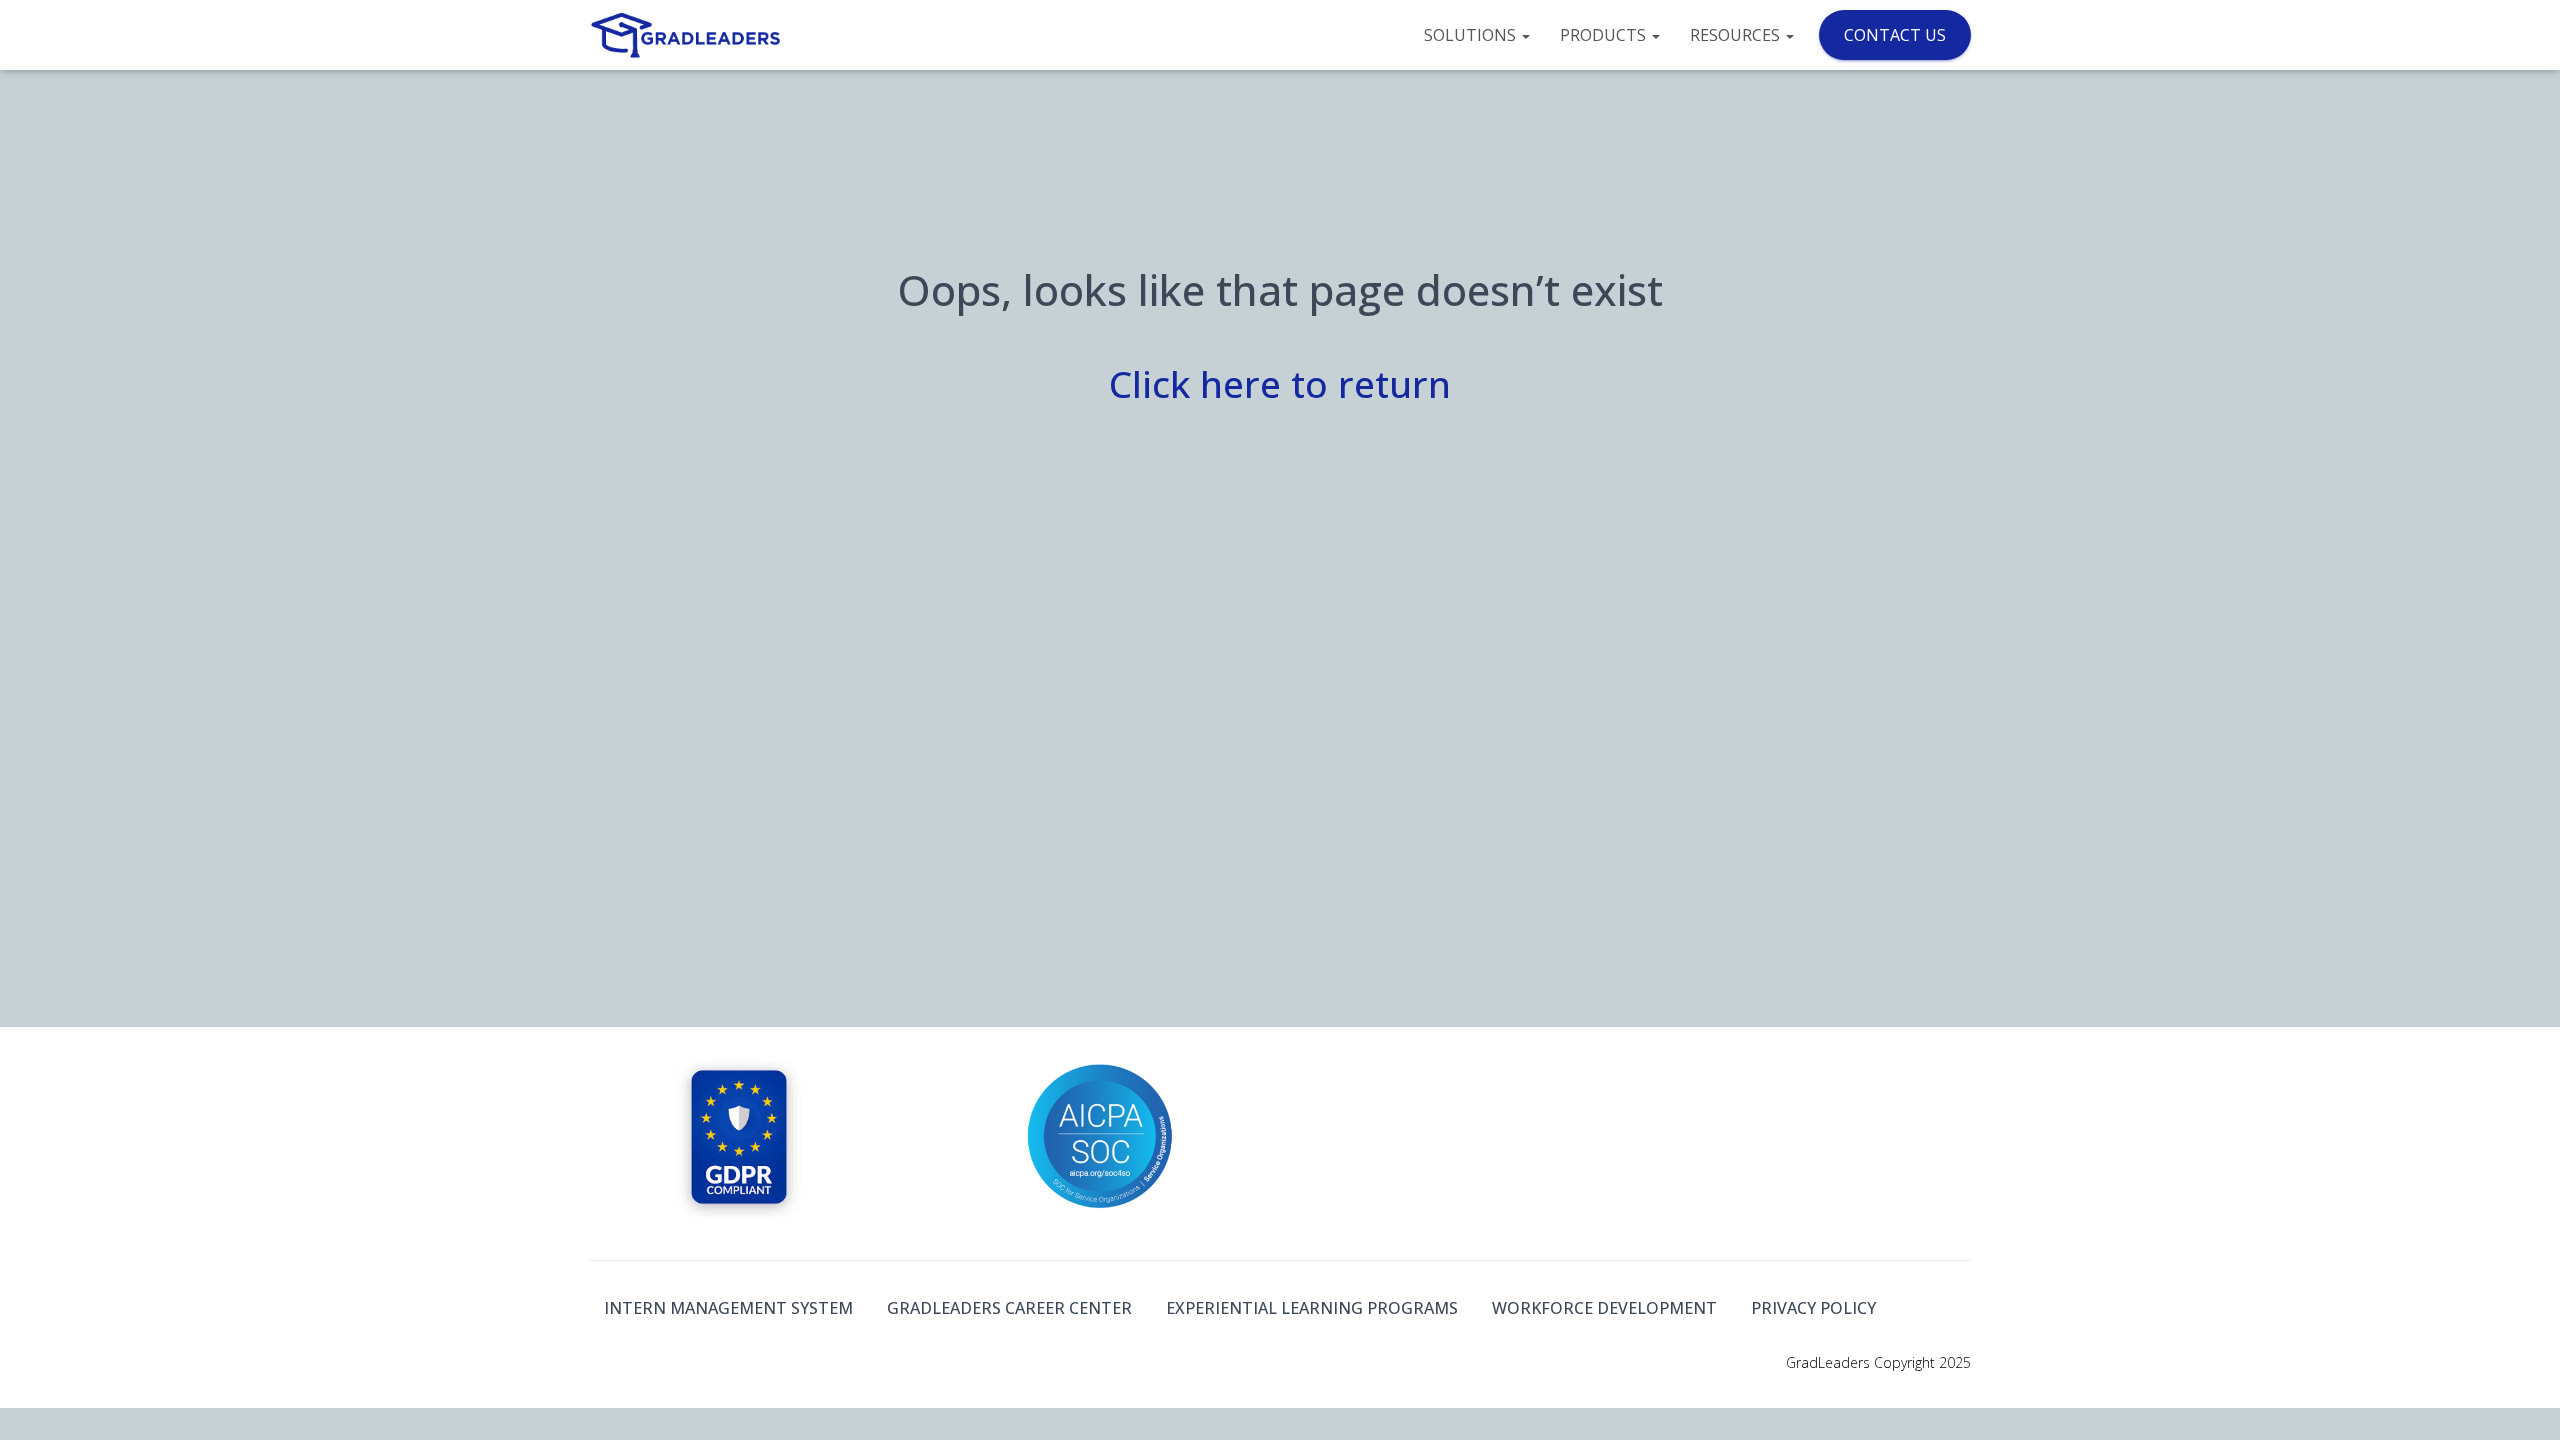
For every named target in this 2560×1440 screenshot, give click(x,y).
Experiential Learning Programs (1312, 1308)
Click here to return (1280, 383)
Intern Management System (728, 1308)
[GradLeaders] (687, 35)
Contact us (1895, 35)
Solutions (1472, 35)
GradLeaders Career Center (1009, 1308)
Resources (1737, 35)
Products (1605, 35)
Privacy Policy (1813, 1308)
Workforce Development (1604, 1308)
